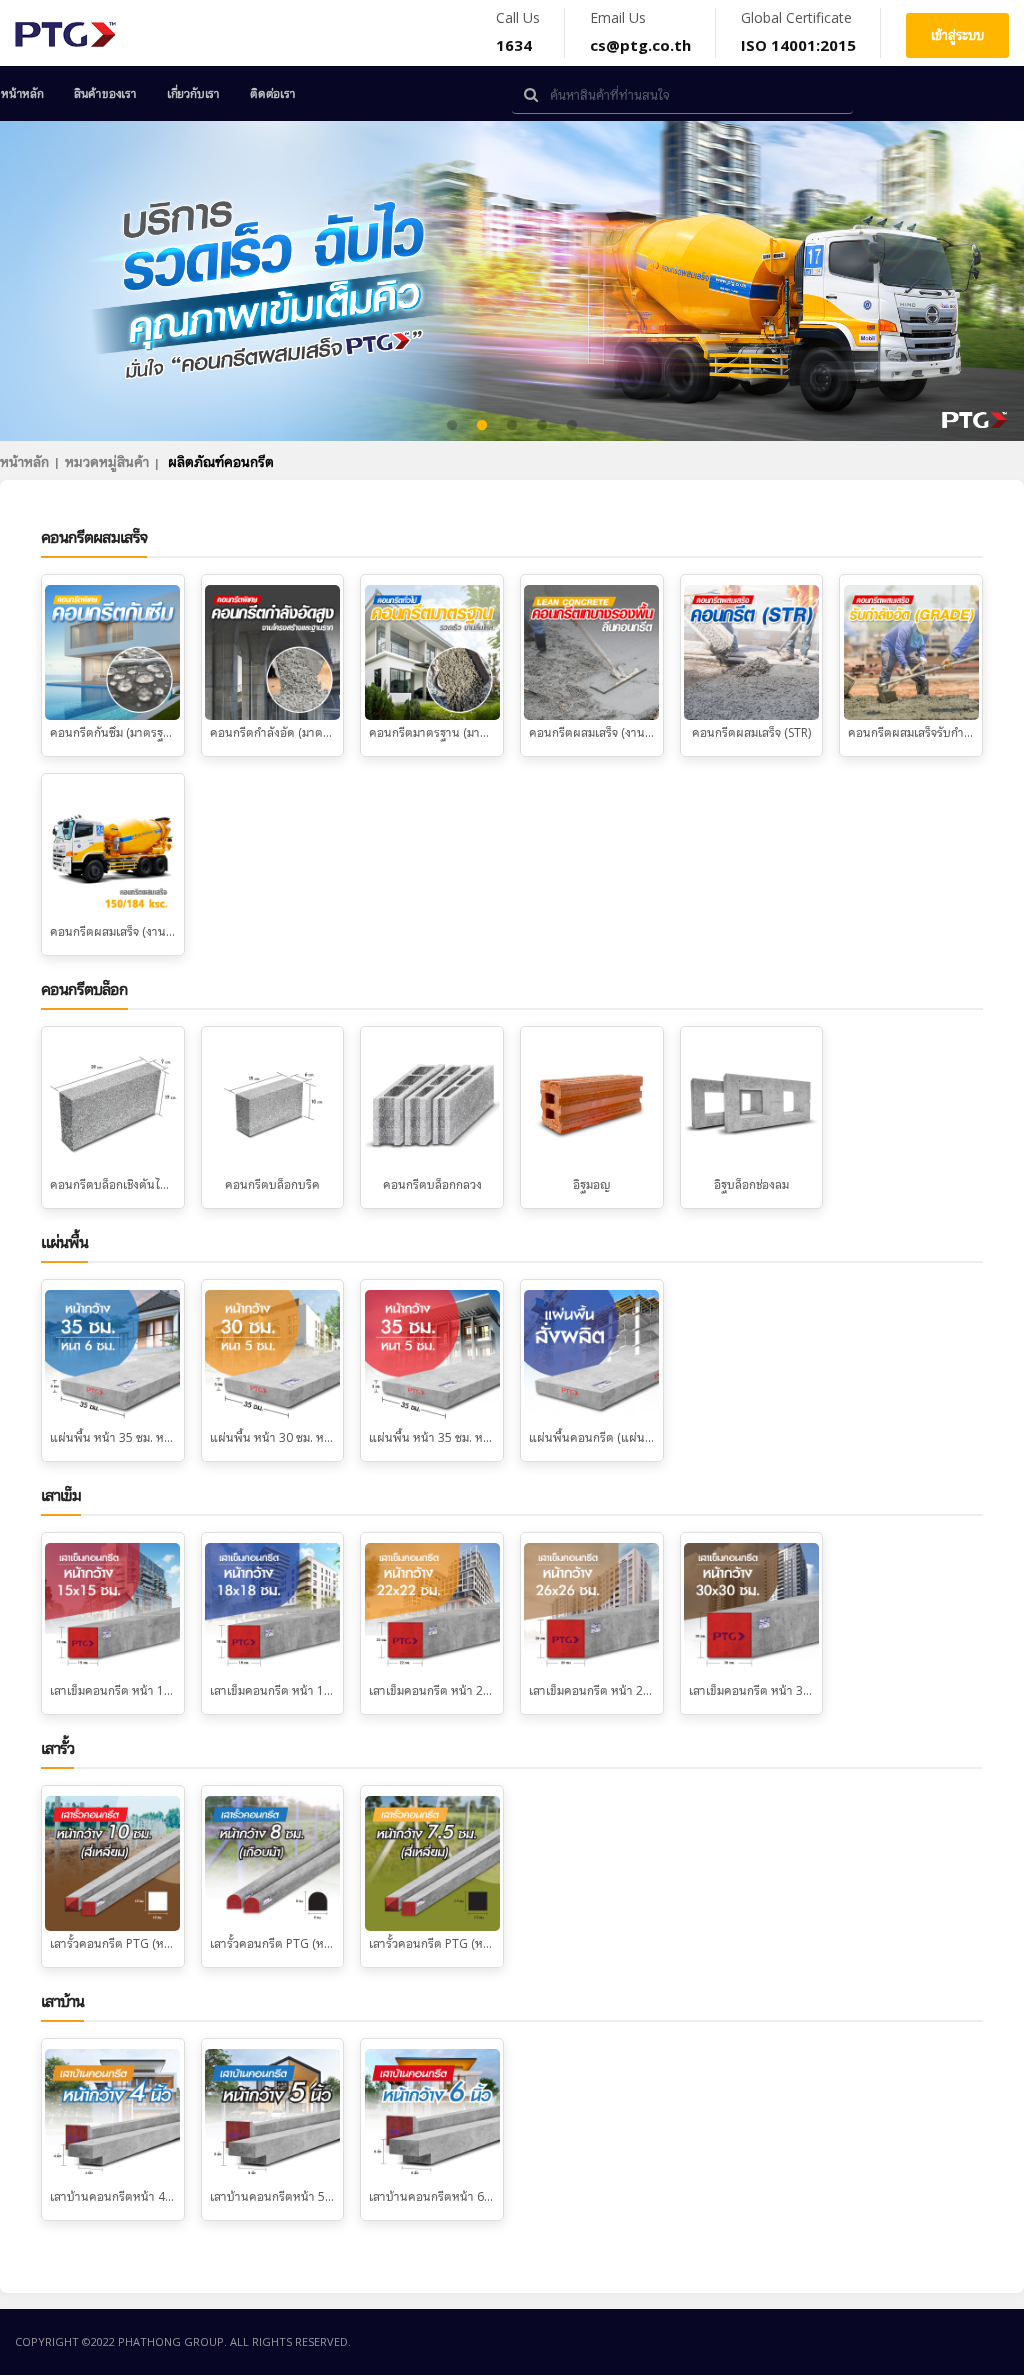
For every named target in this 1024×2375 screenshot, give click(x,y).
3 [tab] (512, 426)
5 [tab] (572, 426)
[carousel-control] (50, 281)
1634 (514, 45)
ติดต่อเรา (273, 93)
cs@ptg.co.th (640, 45)
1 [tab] (452, 426)
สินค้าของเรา (105, 93)
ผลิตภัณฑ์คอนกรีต (221, 461)
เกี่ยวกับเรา (193, 93)
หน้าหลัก (22, 93)
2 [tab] (482, 426)
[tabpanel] (512, 281)
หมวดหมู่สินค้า (107, 461)
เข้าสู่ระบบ (957, 35)
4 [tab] (542, 426)
